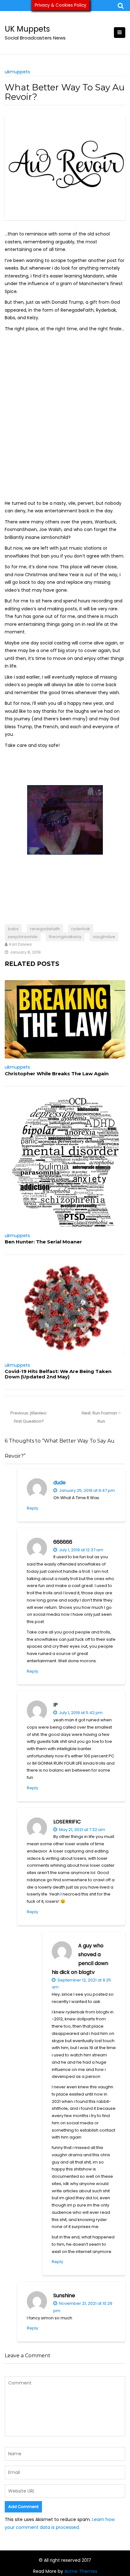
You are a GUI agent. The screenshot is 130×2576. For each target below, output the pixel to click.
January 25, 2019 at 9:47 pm (86, 1490)
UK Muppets (27, 29)
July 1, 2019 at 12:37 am (81, 1550)
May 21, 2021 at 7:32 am (82, 1830)
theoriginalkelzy (65, 937)
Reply (32, 1508)
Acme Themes (81, 2571)
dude (59, 1483)
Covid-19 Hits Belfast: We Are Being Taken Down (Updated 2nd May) (58, 1374)
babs (13, 929)
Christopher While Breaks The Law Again (57, 1074)
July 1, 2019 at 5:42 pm (80, 1713)
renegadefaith (45, 929)
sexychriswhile (23, 937)
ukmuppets (17, 72)
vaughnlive (104, 937)
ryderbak (81, 929)
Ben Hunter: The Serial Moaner (43, 1242)
